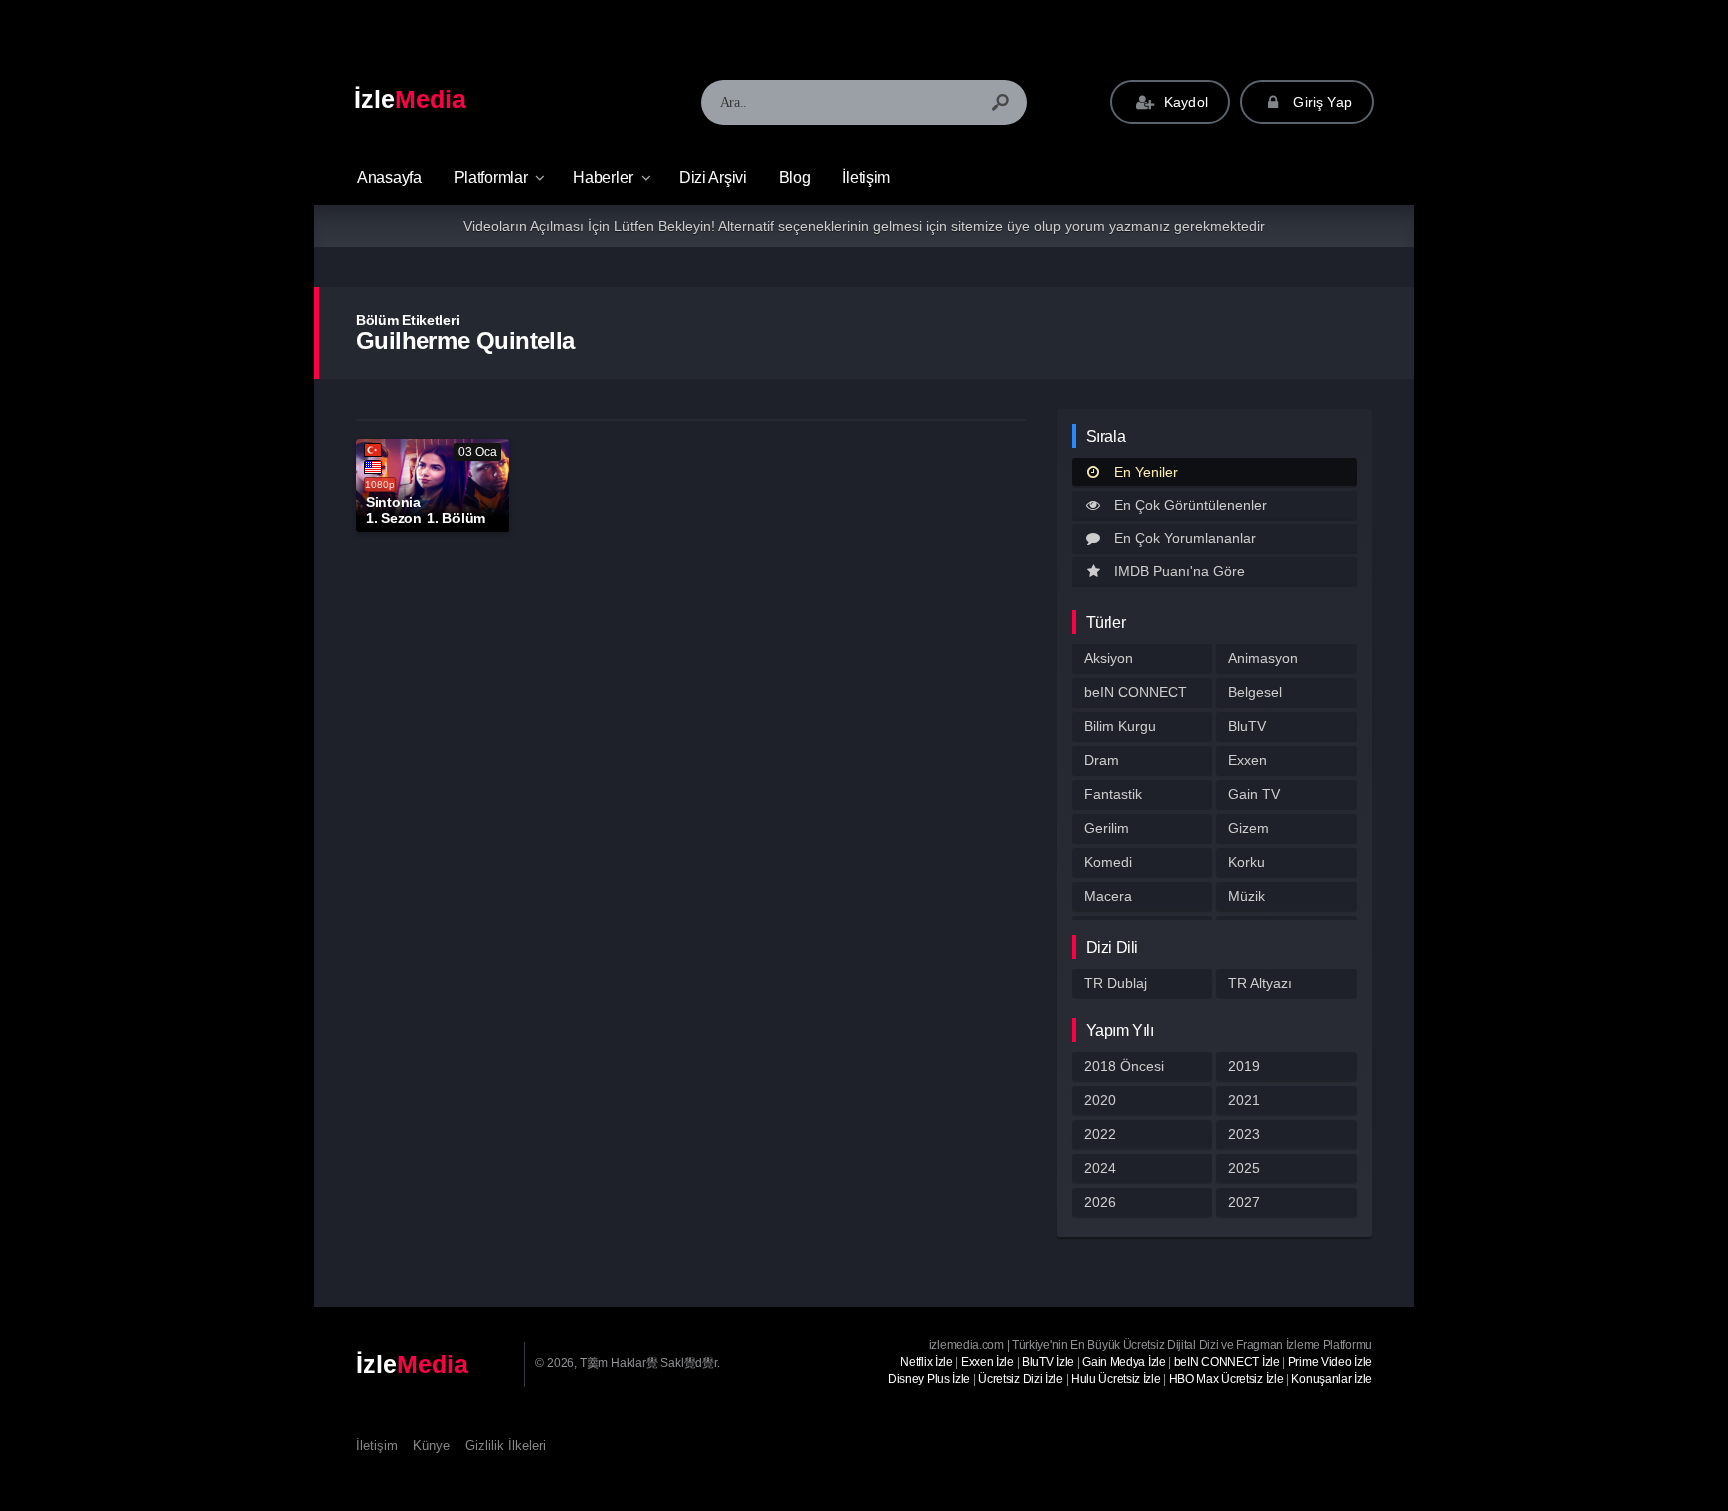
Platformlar (491, 177)
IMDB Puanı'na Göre (1179, 571)
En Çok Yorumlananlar (1185, 538)
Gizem (1248, 828)
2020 (1100, 1100)
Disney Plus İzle (929, 1379)
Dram (1101, 760)
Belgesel (1255, 692)
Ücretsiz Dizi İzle (1020, 1379)
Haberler (603, 177)
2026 (1100, 1202)
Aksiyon (1108, 658)
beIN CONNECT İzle (1227, 1362)
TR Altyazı (1260, 983)
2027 (1244, 1202)
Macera (1108, 896)
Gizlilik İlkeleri (505, 1445)
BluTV (1247, 726)
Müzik (1246, 896)
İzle (410, 99)
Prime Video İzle (1330, 1362)
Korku (1246, 862)
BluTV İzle (1048, 1362)
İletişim (866, 177)
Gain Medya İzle (1124, 1362)
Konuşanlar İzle (1331, 1379)
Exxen (1247, 760)
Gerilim (1106, 828)
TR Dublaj (1115, 983)
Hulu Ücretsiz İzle (1116, 1379)
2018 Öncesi (1124, 1066)
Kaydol (1184, 102)
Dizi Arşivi (713, 177)
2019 (1244, 1066)
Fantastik (1113, 794)
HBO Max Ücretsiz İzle (1226, 1379)
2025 (1244, 1168)
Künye (431, 1445)
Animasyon (1263, 658)
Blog (795, 177)
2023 (1244, 1134)
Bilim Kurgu (1120, 726)
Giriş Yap (1320, 102)
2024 (1100, 1168)
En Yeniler (1146, 472)
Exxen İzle (987, 1362)
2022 (1100, 1134)
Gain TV (1254, 794)
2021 (1244, 1100)
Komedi (1108, 862)
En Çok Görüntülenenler (1190, 505)
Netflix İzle (926, 1362)
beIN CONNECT (1135, 692)
